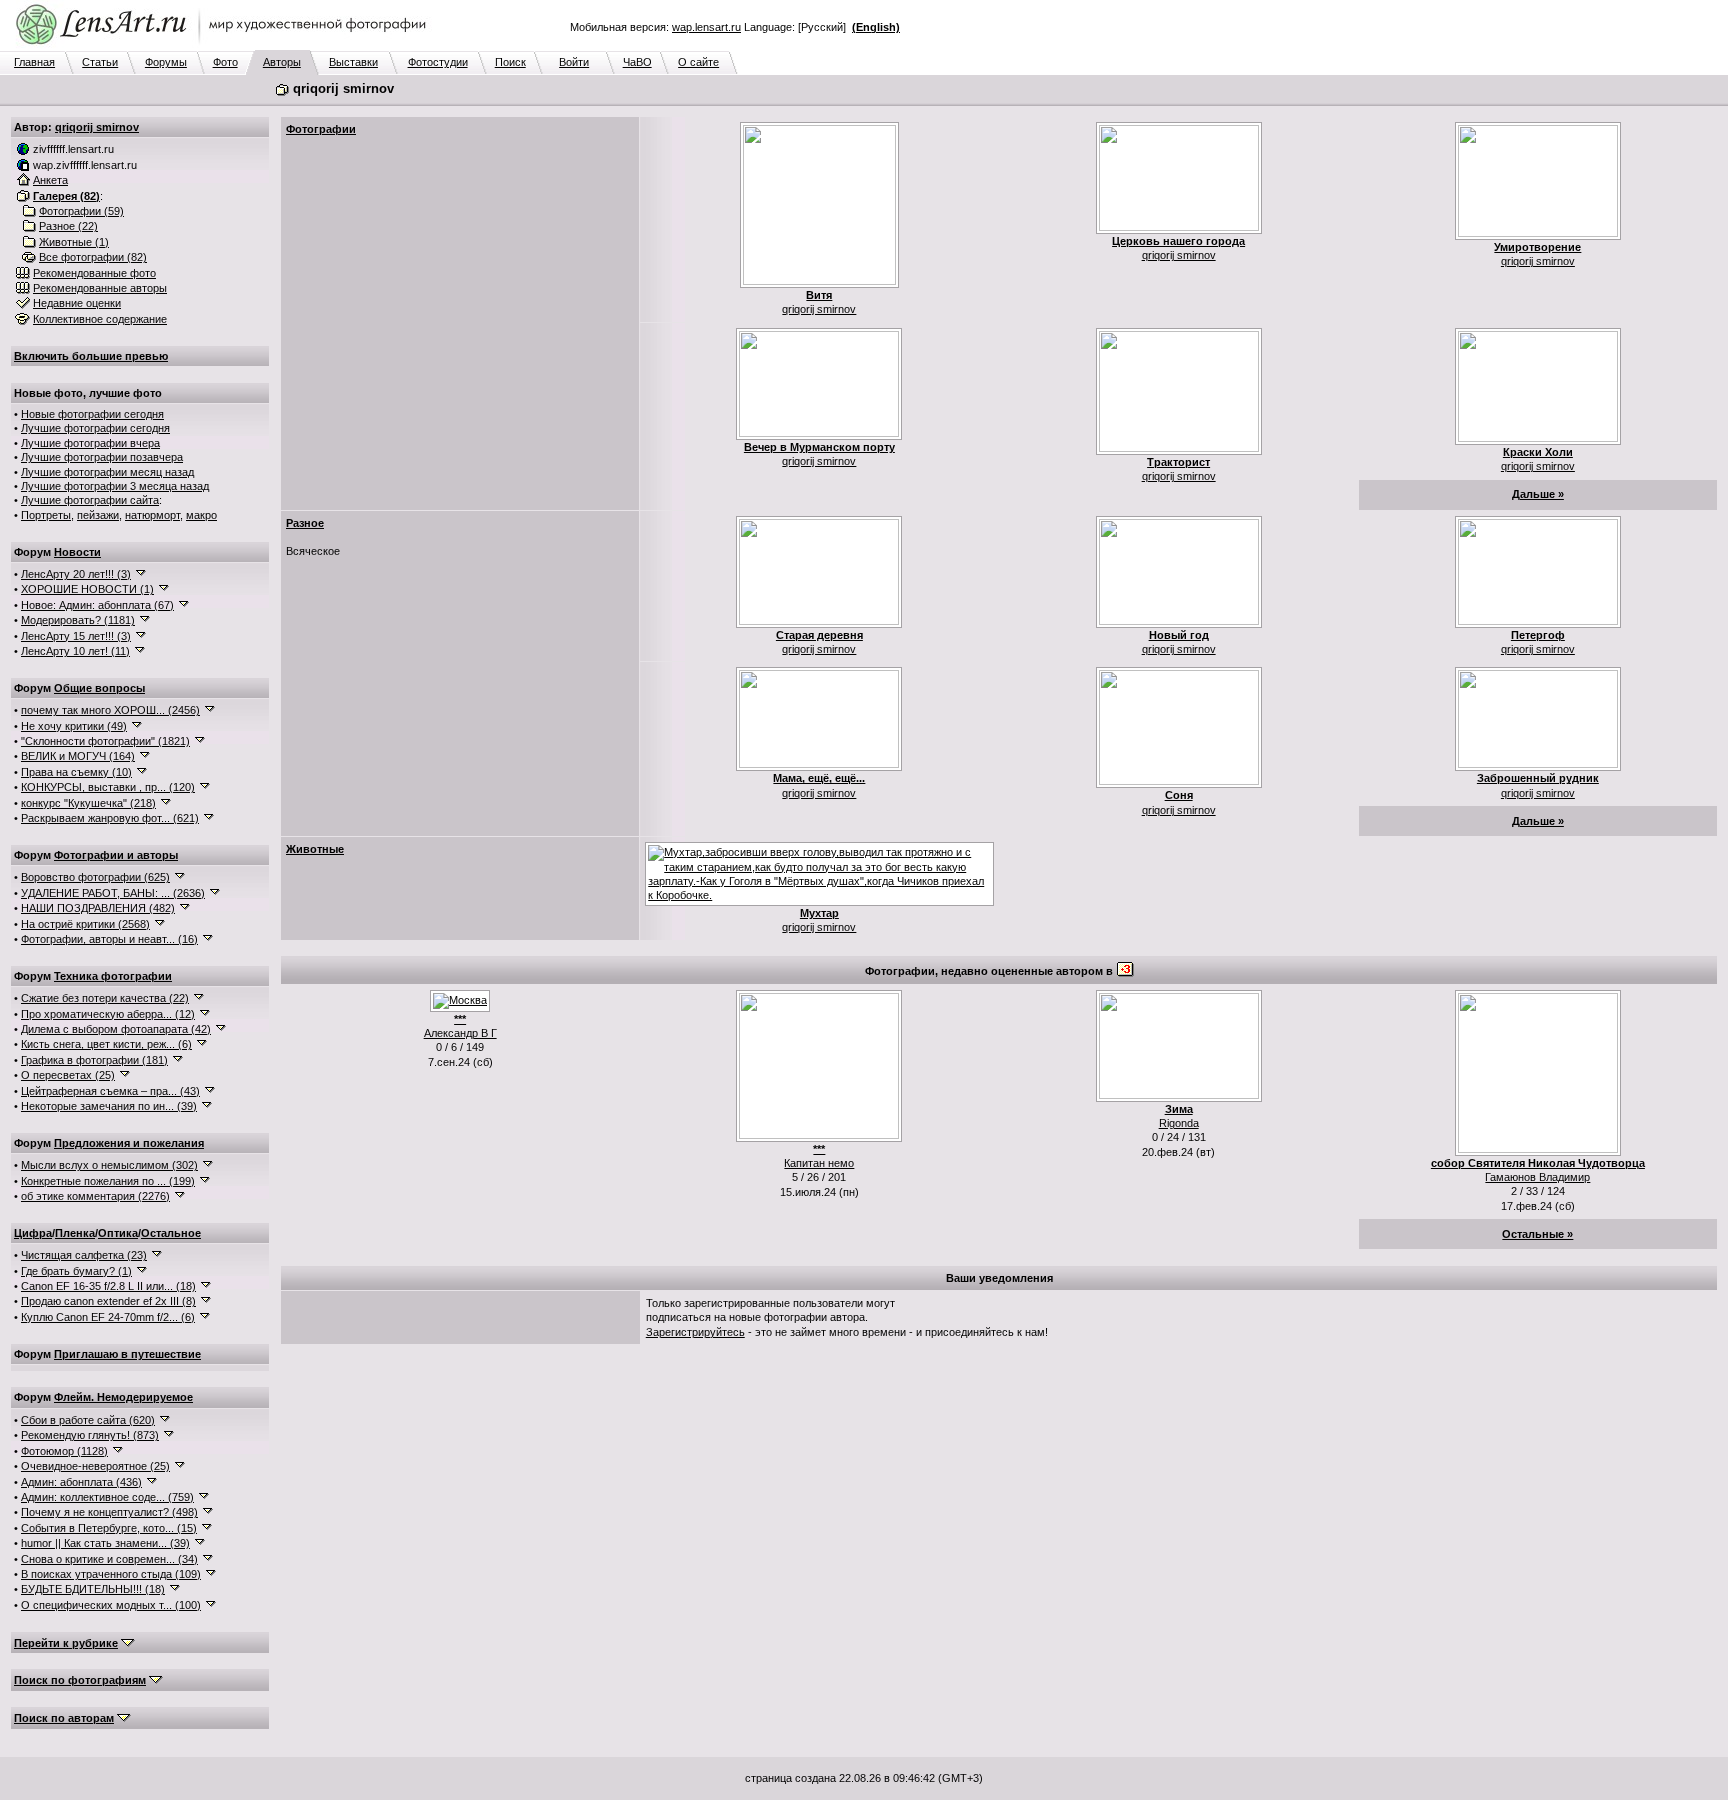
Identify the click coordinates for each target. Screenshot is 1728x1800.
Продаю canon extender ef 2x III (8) (108, 1301)
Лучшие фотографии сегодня (95, 428)
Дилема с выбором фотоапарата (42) (116, 1029)
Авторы (282, 62)
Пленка (75, 1233)
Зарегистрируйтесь (695, 1332)
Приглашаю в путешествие (127, 1354)
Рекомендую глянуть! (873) (90, 1435)
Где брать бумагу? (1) (76, 1271)
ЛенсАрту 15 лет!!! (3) (76, 636)
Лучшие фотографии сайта (90, 500)
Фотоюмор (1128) (64, 1451)
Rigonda (1179, 1123)
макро (201, 515)
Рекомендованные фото (94, 273)
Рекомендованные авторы (100, 288)
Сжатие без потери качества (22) (105, 998)
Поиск (510, 62)
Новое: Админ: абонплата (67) (97, 605)
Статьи (100, 62)
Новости (77, 552)
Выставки (353, 62)
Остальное (171, 1233)
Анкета (50, 180)
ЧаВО (637, 62)
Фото (225, 62)
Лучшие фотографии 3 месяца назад (115, 486)
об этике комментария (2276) (95, 1196)
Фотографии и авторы (116, 855)
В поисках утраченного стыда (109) (111, 1574)
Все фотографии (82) (93, 257)
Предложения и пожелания (129, 1143)
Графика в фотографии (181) (94, 1060)
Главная (34, 62)
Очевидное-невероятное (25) (95, 1466)
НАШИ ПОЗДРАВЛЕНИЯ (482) (98, 908)
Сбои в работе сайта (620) (88, 1420)
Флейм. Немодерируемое (123, 1397)
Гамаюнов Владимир (1537, 1177)
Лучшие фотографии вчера (90, 443)
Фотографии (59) (81, 211)
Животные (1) (74, 242)
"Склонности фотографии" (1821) (105, 741)
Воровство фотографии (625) (95, 877)
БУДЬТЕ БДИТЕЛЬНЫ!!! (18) (93, 1589)
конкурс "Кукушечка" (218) (88, 803)
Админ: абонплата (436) (81, 1482)
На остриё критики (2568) (85, 924)
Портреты (46, 515)
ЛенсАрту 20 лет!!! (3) (76, 574)
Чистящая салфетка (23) (84, 1255)
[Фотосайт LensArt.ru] (225, 46)
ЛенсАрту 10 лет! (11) (75, 651)
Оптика (118, 1233)
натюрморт (152, 515)
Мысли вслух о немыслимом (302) (109, 1165)
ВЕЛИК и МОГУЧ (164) (78, 756)
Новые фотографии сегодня (92, 414)
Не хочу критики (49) (74, 726)
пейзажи (98, 515)
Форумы (166, 62)
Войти (574, 62)
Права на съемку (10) (76, 772)
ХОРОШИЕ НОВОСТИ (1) (87, 589)
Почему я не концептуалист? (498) (109, 1512)
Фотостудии (438, 62)
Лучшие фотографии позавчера (102, 457)
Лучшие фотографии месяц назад (107, 472)
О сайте (698, 62)
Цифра (33, 1233)
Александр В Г (460, 1033)
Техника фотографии (113, 976)
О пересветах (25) (68, 1075)
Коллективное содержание (100, 319)
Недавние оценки (77, 303)
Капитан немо (819, 1163)
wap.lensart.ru (706, 27)
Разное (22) (68, 226)
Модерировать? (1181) (78, 620)
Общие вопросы (99, 688)
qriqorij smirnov (97, 127)
